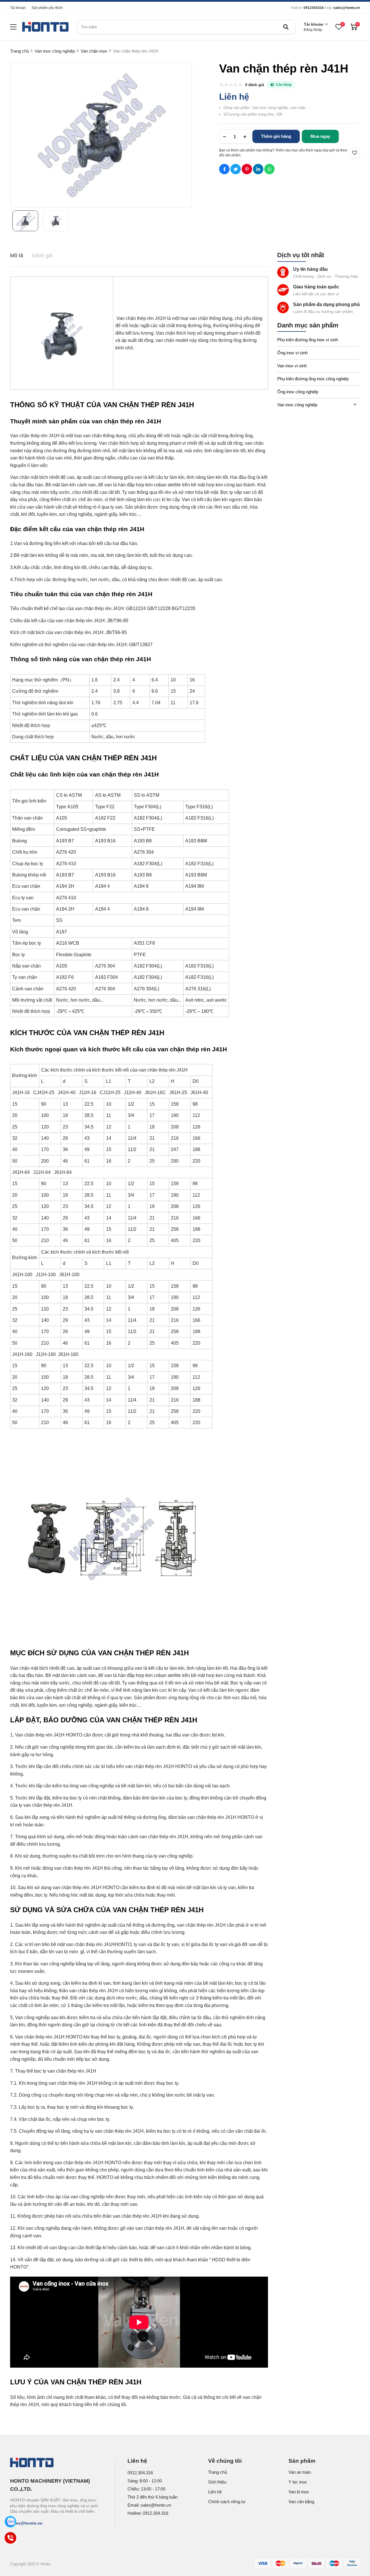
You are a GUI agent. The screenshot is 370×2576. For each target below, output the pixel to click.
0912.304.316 (140, 2473)
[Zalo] (10, 2522)
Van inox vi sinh (292, 366)
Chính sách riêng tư (227, 2502)
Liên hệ (215, 2492)
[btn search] (286, 27)
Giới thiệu (217, 2482)
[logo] (45, 27)
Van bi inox (299, 2492)
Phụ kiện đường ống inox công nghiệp (313, 379)
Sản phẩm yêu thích (47, 8)
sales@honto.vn (347, 8)
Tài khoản (18, 8)
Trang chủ (218, 2472)
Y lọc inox (298, 2482)
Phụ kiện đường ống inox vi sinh (308, 340)
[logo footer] (56, 2463)
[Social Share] (224, 169)
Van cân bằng (301, 2502)
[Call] (10, 2538)
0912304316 (314, 8)
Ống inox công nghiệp (298, 392)
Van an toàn (300, 2472)
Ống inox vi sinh (292, 353)
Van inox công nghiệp (297, 405)
